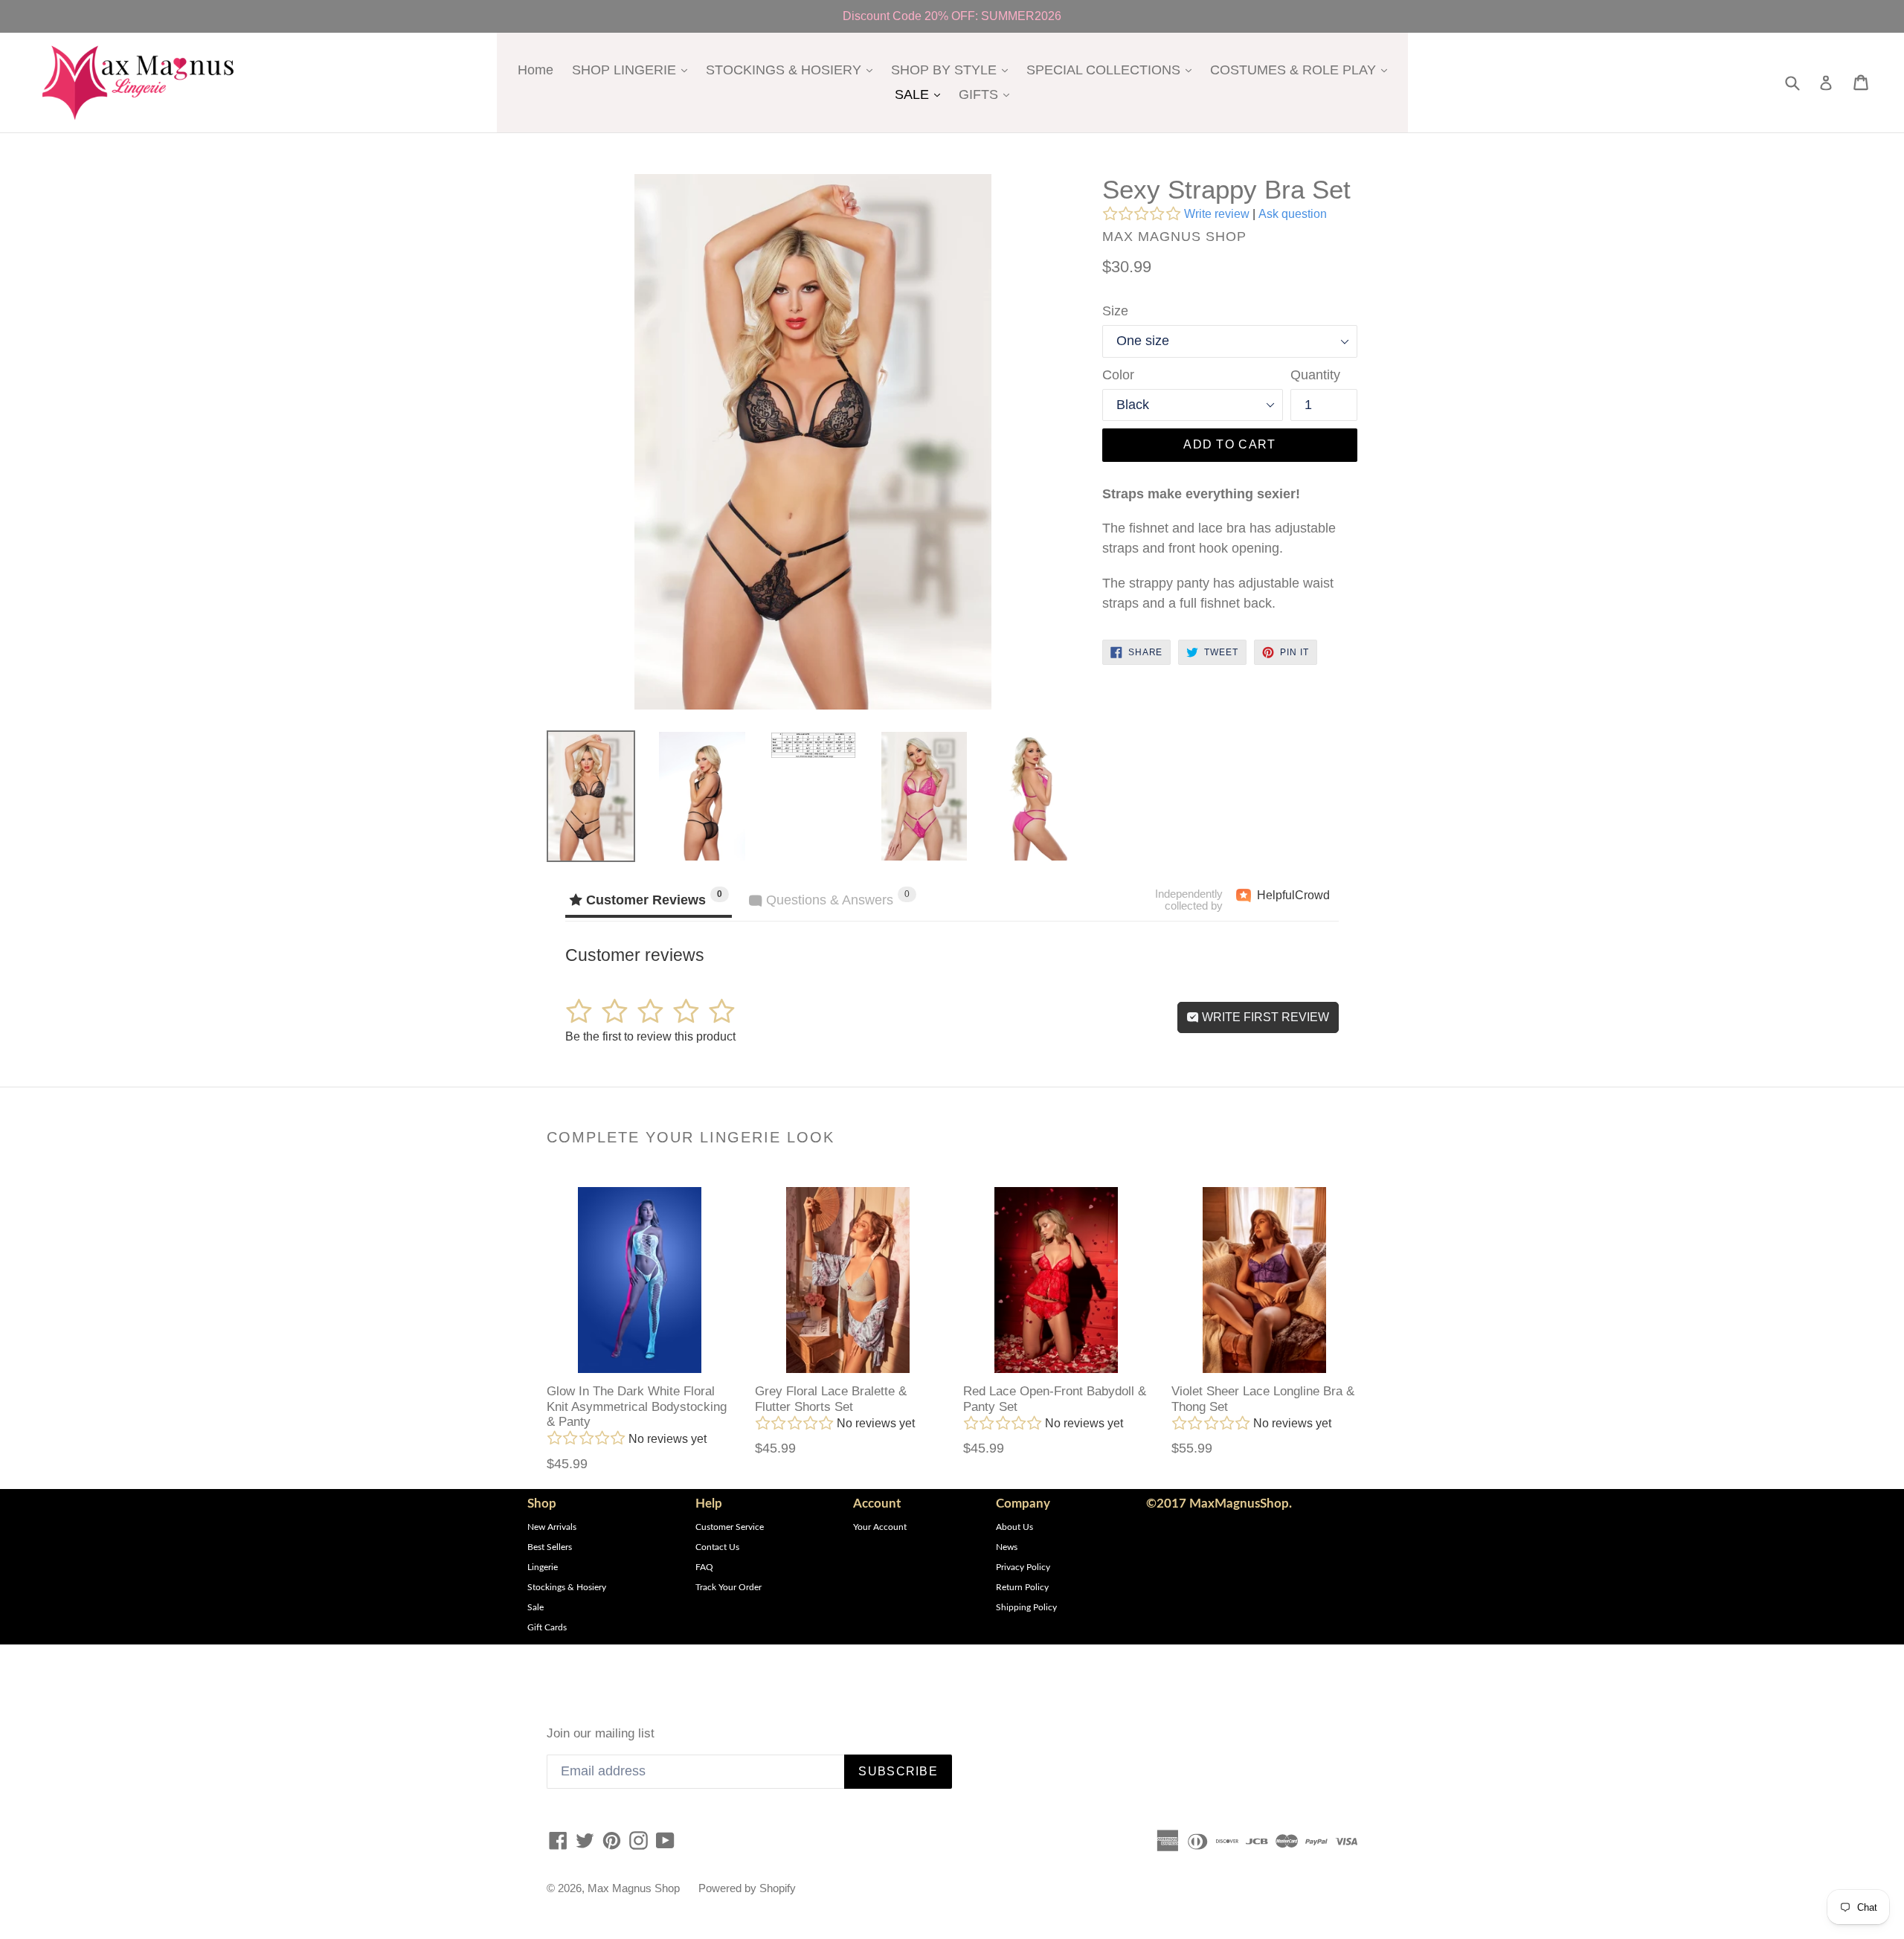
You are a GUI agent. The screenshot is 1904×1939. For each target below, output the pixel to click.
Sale (535, 1607)
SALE (921, 94)
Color (1118, 375)
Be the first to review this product (650, 1036)
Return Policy (1022, 1587)
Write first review (1264, 1017)
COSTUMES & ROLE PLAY (1302, 70)
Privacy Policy (1023, 1567)
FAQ (704, 1567)
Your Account (880, 1527)
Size (1115, 311)
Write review (1217, 214)
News (1007, 1547)
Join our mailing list (601, 1733)
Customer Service (730, 1527)
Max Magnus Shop (634, 1888)
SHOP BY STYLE (953, 70)
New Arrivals (552, 1527)
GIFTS (988, 94)
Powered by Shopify (747, 1888)
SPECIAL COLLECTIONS (1113, 70)
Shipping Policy (1026, 1607)
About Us (1014, 1527)
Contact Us (717, 1547)
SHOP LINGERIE (633, 70)
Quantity (1315, 375)
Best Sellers (550, 1547)
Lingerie (543, 1567)
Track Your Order (729, 1587)
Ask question (1293, 214)
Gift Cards (547, 1627)
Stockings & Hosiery (567, 1587)
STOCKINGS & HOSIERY (793, 70)
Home (535, 70)
